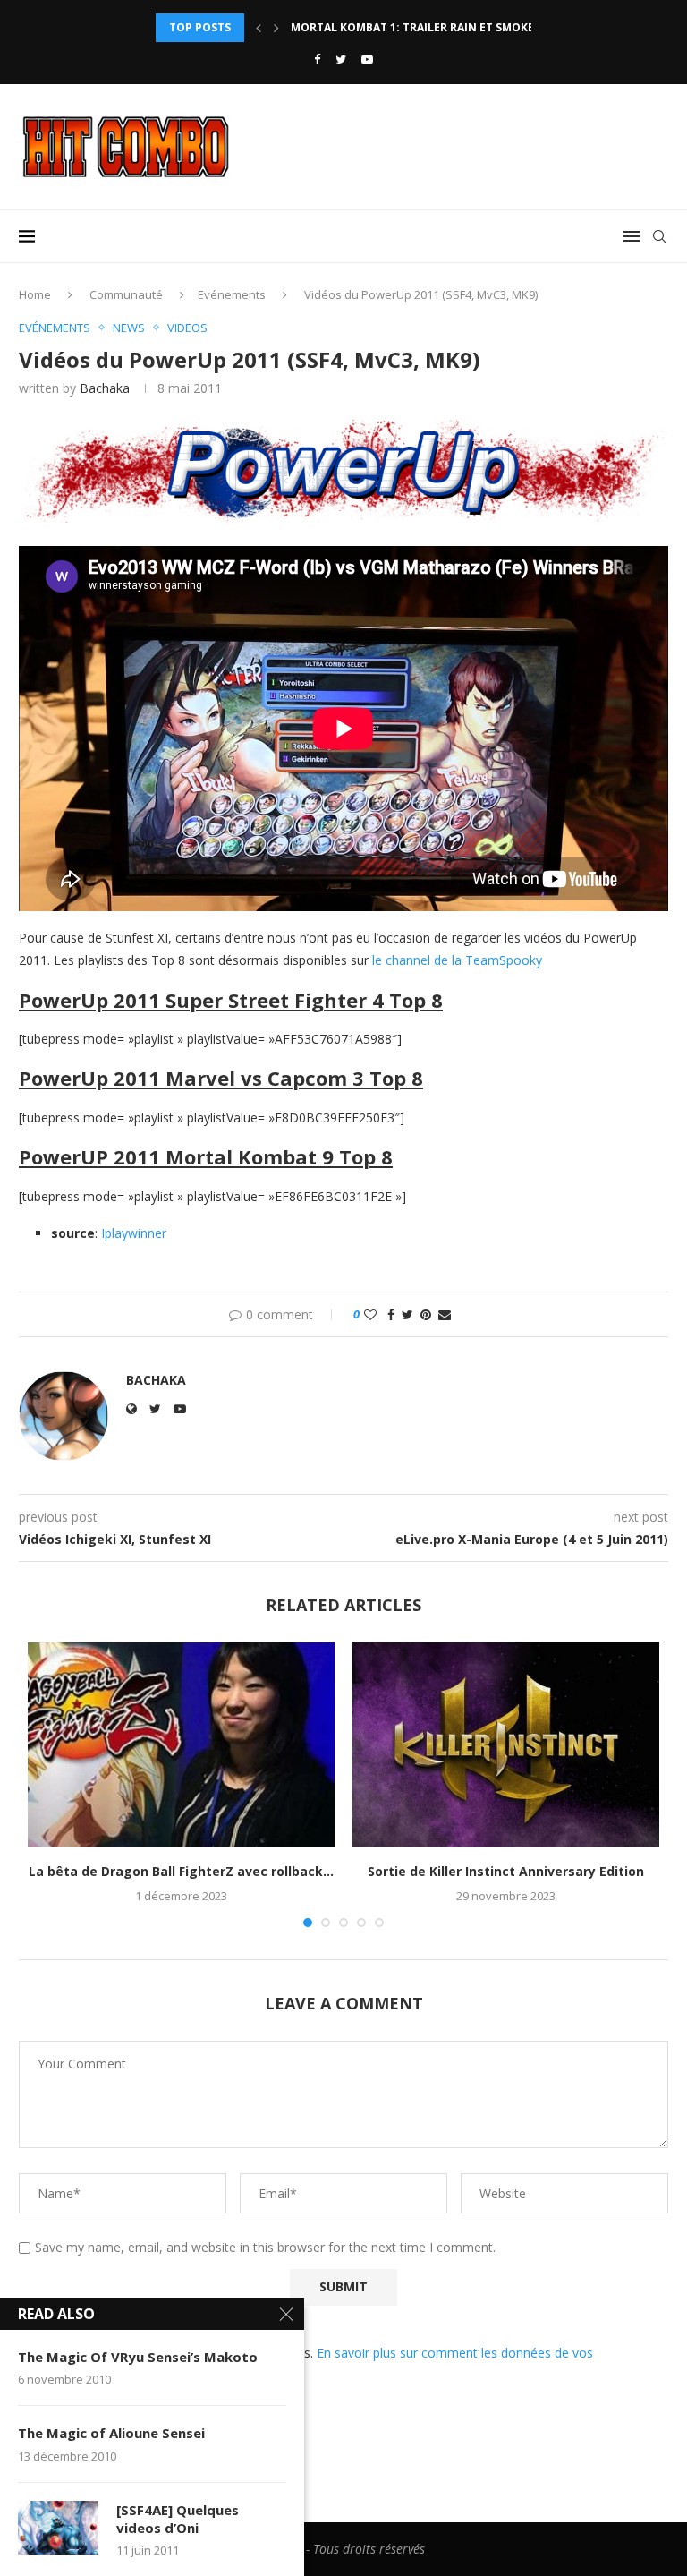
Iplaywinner (134, 1233)
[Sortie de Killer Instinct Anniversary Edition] (506, 1745)
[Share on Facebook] (391, 1314)
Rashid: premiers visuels (364, 33)
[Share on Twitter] (407, 1314)
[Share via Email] (445, 1314)
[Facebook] (317, 59)
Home (35, 294)
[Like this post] (370, 1314)
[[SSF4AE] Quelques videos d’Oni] (58, 2528)
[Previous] (259, 28)
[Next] (276, 28)
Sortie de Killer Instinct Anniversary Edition (506, 1871)
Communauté (126, 294)
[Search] (659, 236)
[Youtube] (367, 59)
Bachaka (105, 388)
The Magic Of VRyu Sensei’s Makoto (138, 2357)
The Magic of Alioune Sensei (111, 2433)
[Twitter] (341, 59)
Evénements (232, 294)
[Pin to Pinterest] (426, 1314)
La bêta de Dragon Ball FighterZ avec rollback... (181, 1871)
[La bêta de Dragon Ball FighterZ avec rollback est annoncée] (181, 1745)
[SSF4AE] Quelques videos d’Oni (178, 2519)
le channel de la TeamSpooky (457, 960)
